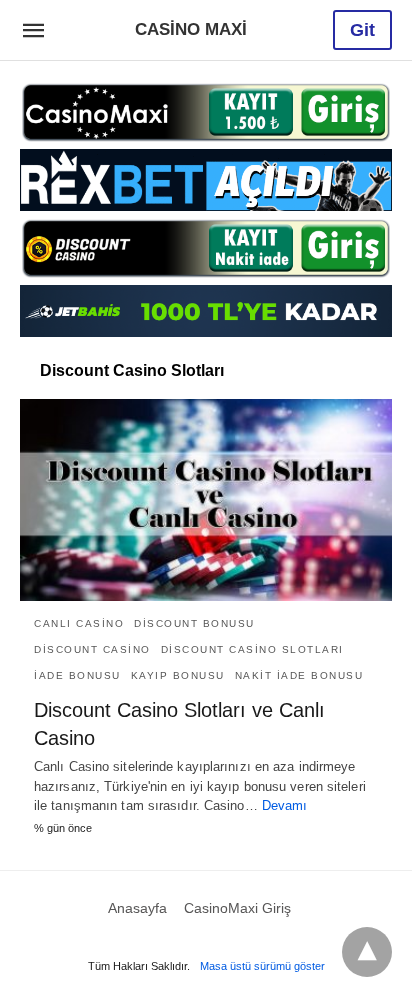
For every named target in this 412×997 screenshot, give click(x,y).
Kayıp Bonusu (178, 675)
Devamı (285, 805)
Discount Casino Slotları (252, 649)
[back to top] (367, 952)
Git (362, 30)
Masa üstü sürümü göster (262, 966)
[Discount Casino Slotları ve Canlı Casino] (206, 500)
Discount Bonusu (194, 623)
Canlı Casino (79, 623)
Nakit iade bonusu (299, 675)
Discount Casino (92, 649)
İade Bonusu (77, 675)
